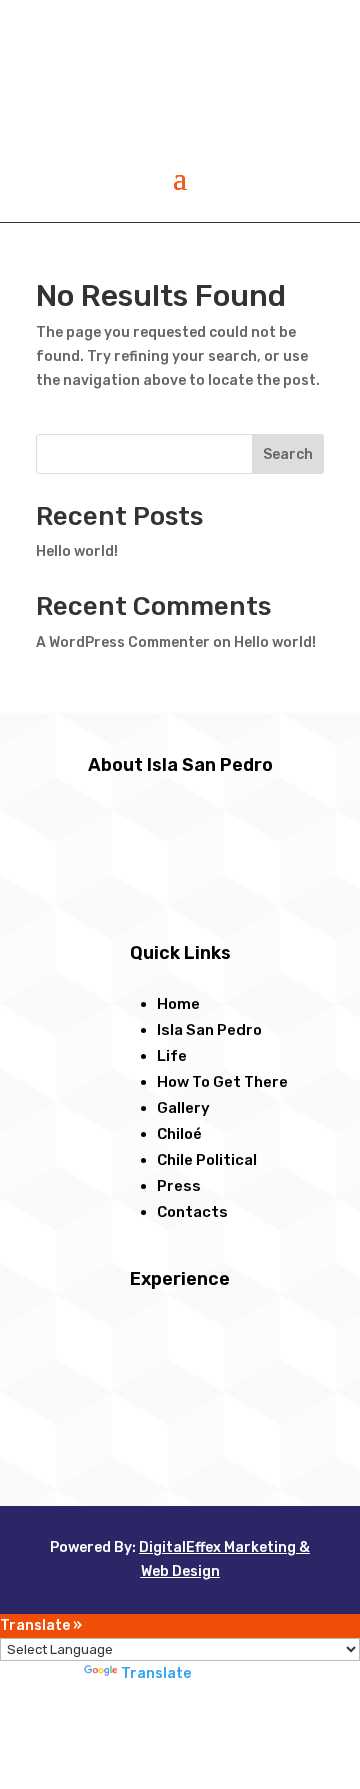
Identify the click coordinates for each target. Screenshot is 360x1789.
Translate (156, 1673)
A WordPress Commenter (123, 642)
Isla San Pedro (209, 1030)
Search (288, 454)
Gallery (183, 1108)
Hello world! (77, 551)
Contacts (192, 1212)
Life (172, 1056)
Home (178, 1004)
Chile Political (207, 1160)
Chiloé (179, 1134)
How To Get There (222, 1082)
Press (179, 1186)
